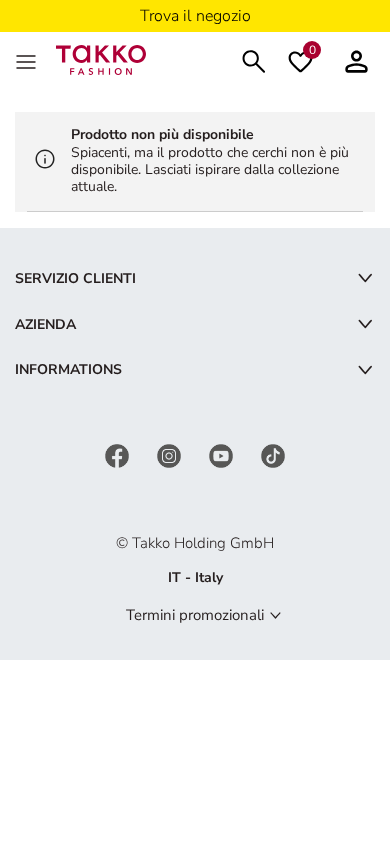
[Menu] (28, 60)
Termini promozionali (195, 615)
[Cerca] (254, 59)
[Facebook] (119, 454)
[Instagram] (171, 454)
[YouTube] (223, 454)
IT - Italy (195, 577)
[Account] (356, 59)
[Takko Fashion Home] (101, 58)
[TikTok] (273, 454)
